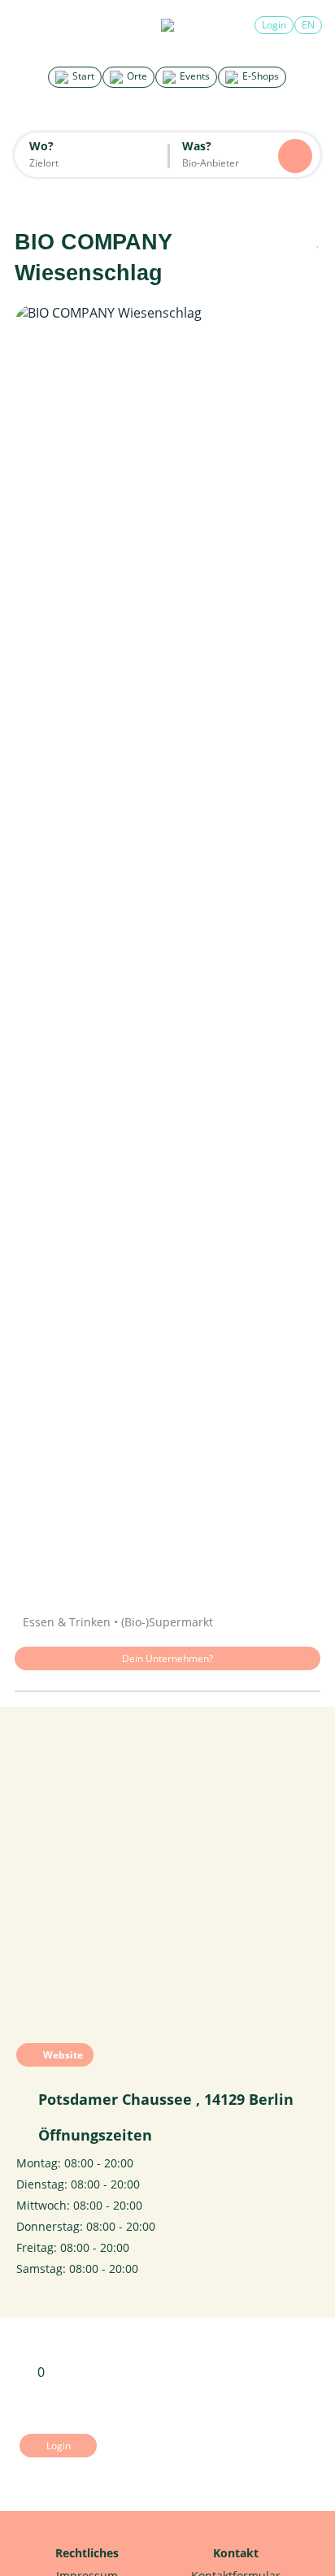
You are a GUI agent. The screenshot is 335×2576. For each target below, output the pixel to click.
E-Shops (259, 76)
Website (62, 2055)
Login (274, 25)
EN (308, 25)
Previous (43, 948)
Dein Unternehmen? (167, 1658)
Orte (136, 76)
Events (194, 76)
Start (82, 76)
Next (292, 948)
